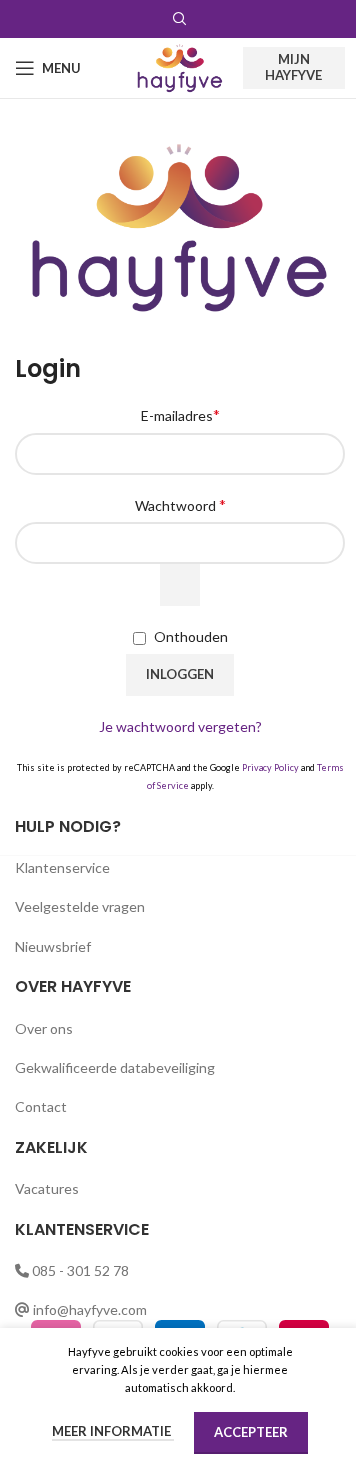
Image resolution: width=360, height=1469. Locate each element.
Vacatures (47, 1188)
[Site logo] (180, 66)
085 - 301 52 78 (80, 1270)
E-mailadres (180, 414)
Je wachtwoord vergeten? (180, 726)
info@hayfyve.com (90, 1309)
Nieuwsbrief (53, 946)
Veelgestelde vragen (80, 906)
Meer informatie (113, 1431)
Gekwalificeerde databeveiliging (115, 1067)
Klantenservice (62, 867)
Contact (41, 1106)
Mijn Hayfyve (293, 67)
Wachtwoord (180, 504)
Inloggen (180, 674)
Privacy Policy (270, 767)
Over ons (44, 1028)
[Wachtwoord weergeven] (180, 585)
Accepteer (251, 1432)
